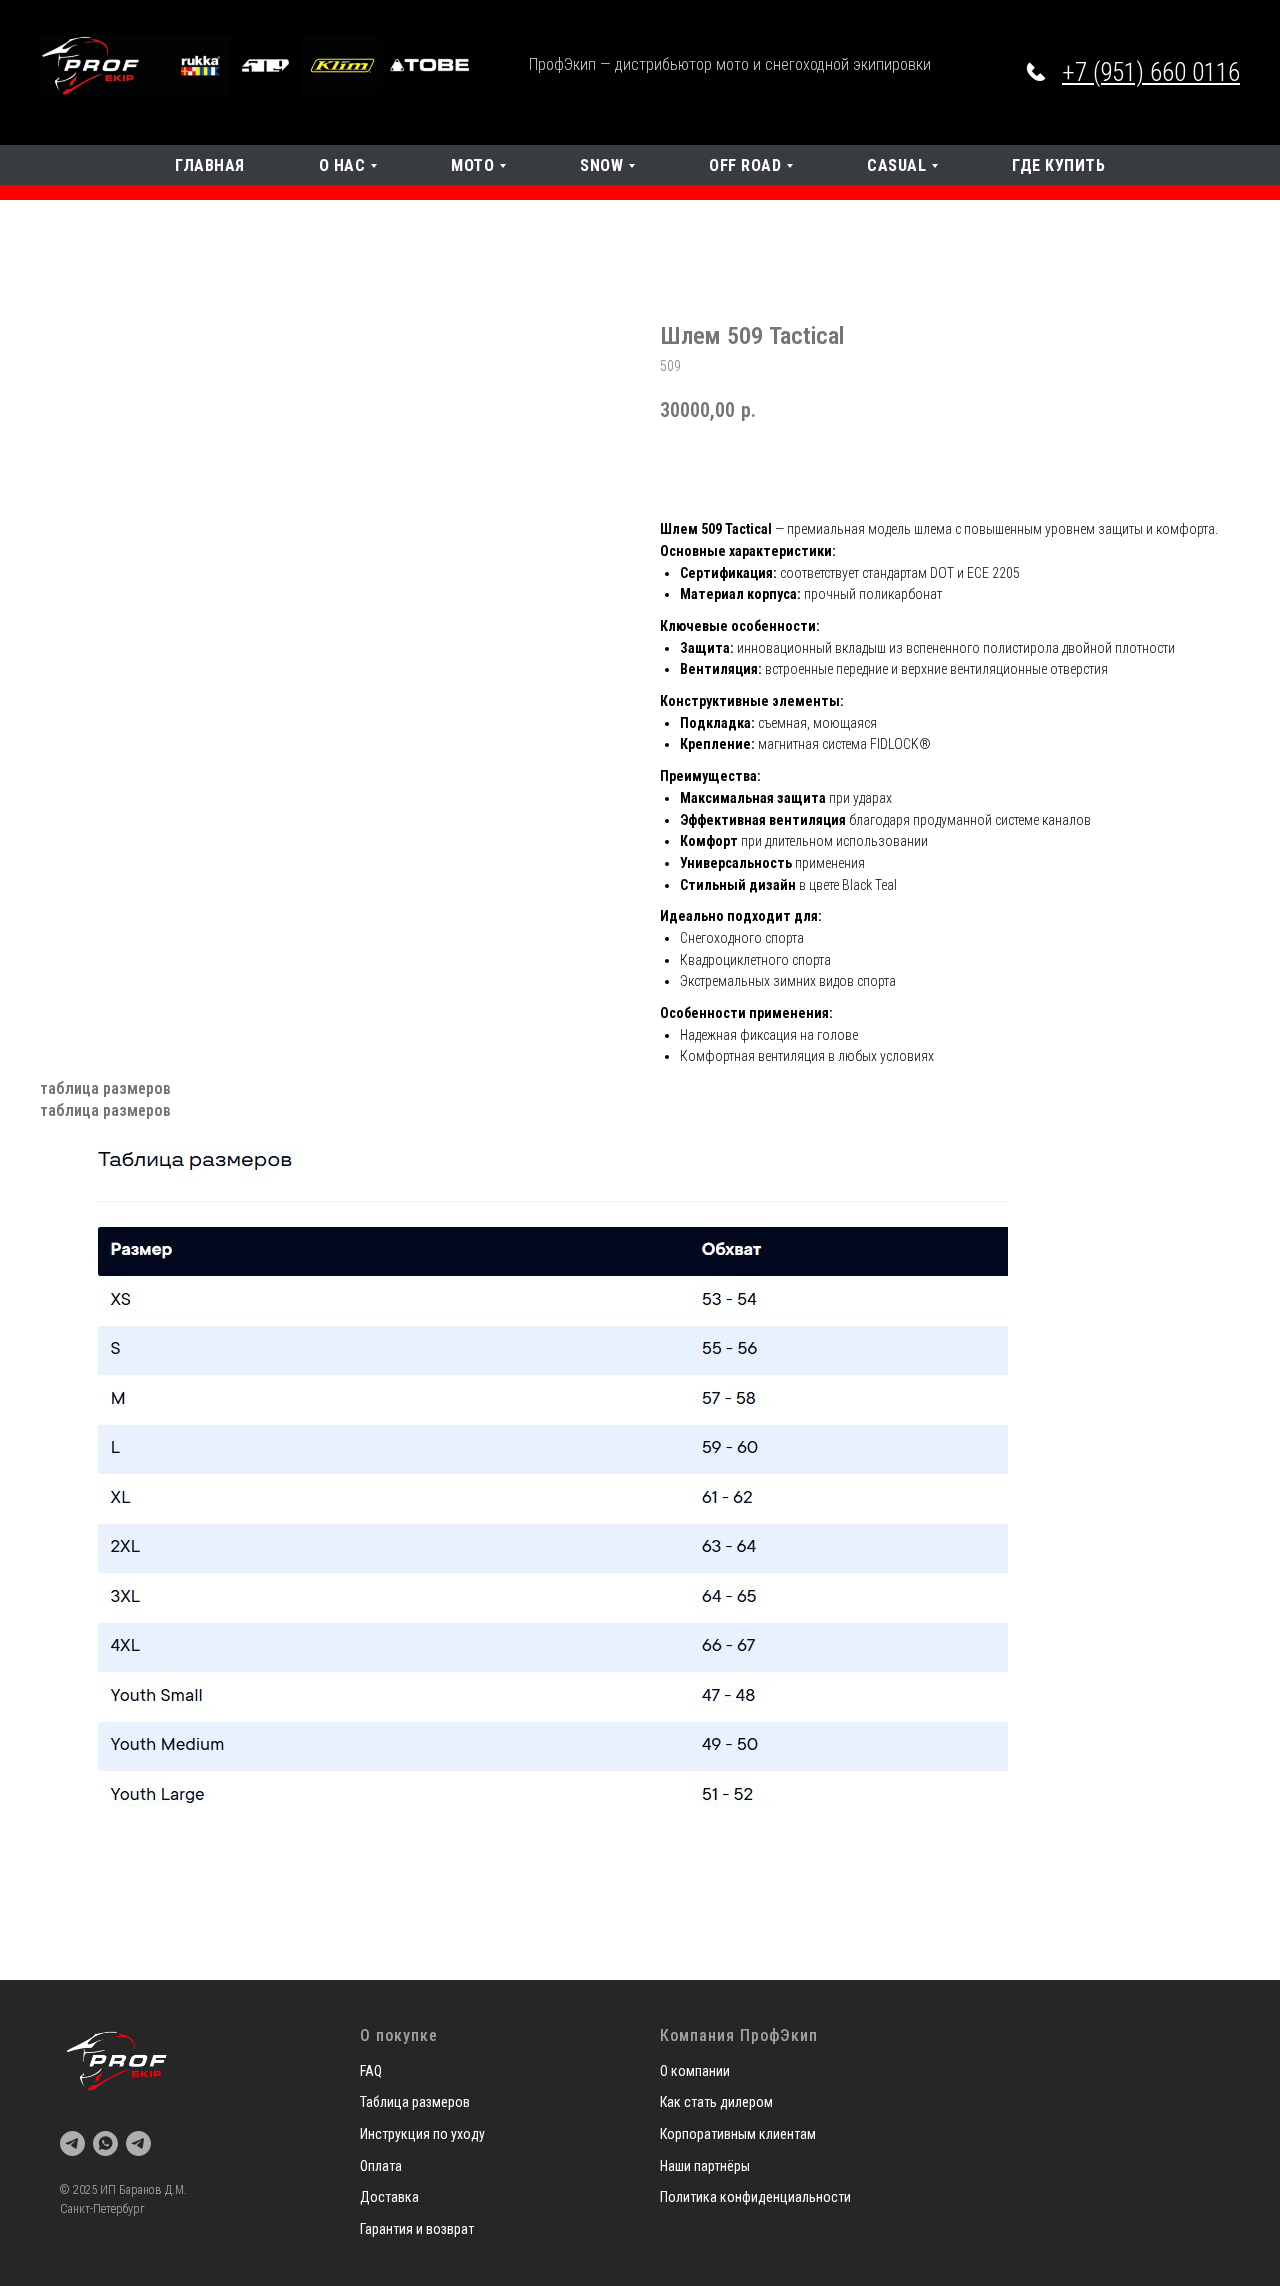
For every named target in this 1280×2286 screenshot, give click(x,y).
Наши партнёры (705, 2166)
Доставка (389, 2197)
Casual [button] (896, 165)
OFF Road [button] (745, 165)
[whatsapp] (105, 2143)
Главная (210, 165)
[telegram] (72, 2143)
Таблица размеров (415, 2102)
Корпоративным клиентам (738, 2134)
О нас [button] (342, 165)
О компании (695, 2071)
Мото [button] (472, 165)
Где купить (1058, 165)
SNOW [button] (601, 165)
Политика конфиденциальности (755, 2197)
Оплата (381, 2166)
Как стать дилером (716, 2102)
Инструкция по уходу (422, 2134)
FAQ (371, 2071)
